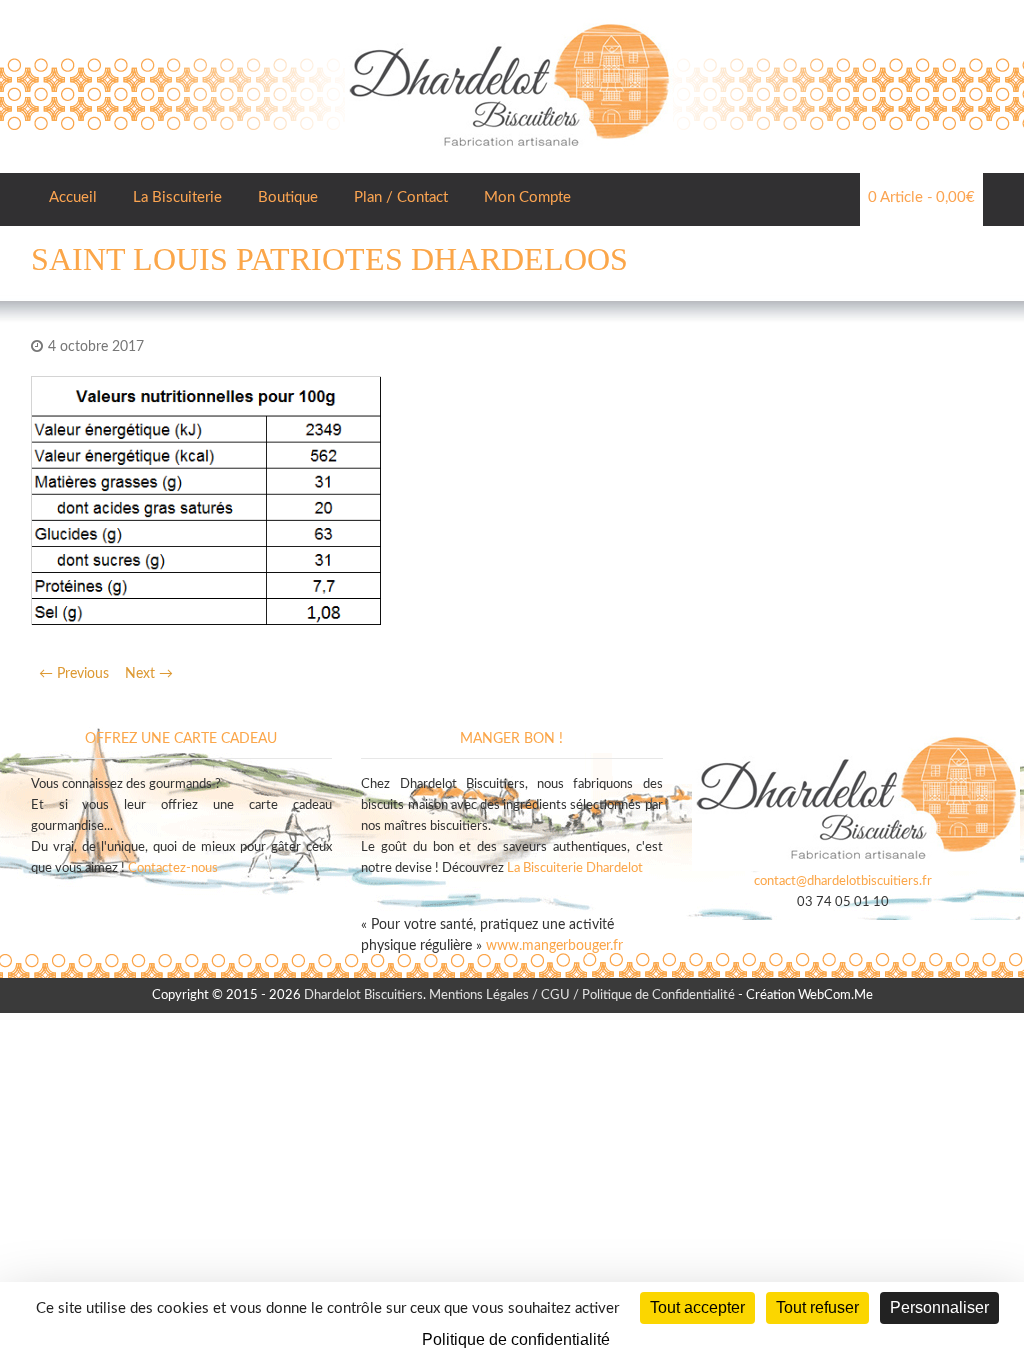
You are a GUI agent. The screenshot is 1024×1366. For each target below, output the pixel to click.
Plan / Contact (401, 197)
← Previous (74, 674)
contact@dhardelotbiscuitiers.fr (843, 881)
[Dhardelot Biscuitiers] (509, 20)
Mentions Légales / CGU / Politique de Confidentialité (582, 995)
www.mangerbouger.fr (554, 946)
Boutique (288, 197)
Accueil (73, 197)
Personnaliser (939, 1307)
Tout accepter (697, 1307)
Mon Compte (527, 197)
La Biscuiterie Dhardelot (575, 868)
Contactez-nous (173, 868)
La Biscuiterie (177, 197)
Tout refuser (817, 1307)
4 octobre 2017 (96, 347)
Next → (149, 674)
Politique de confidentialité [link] (516, 1339)
